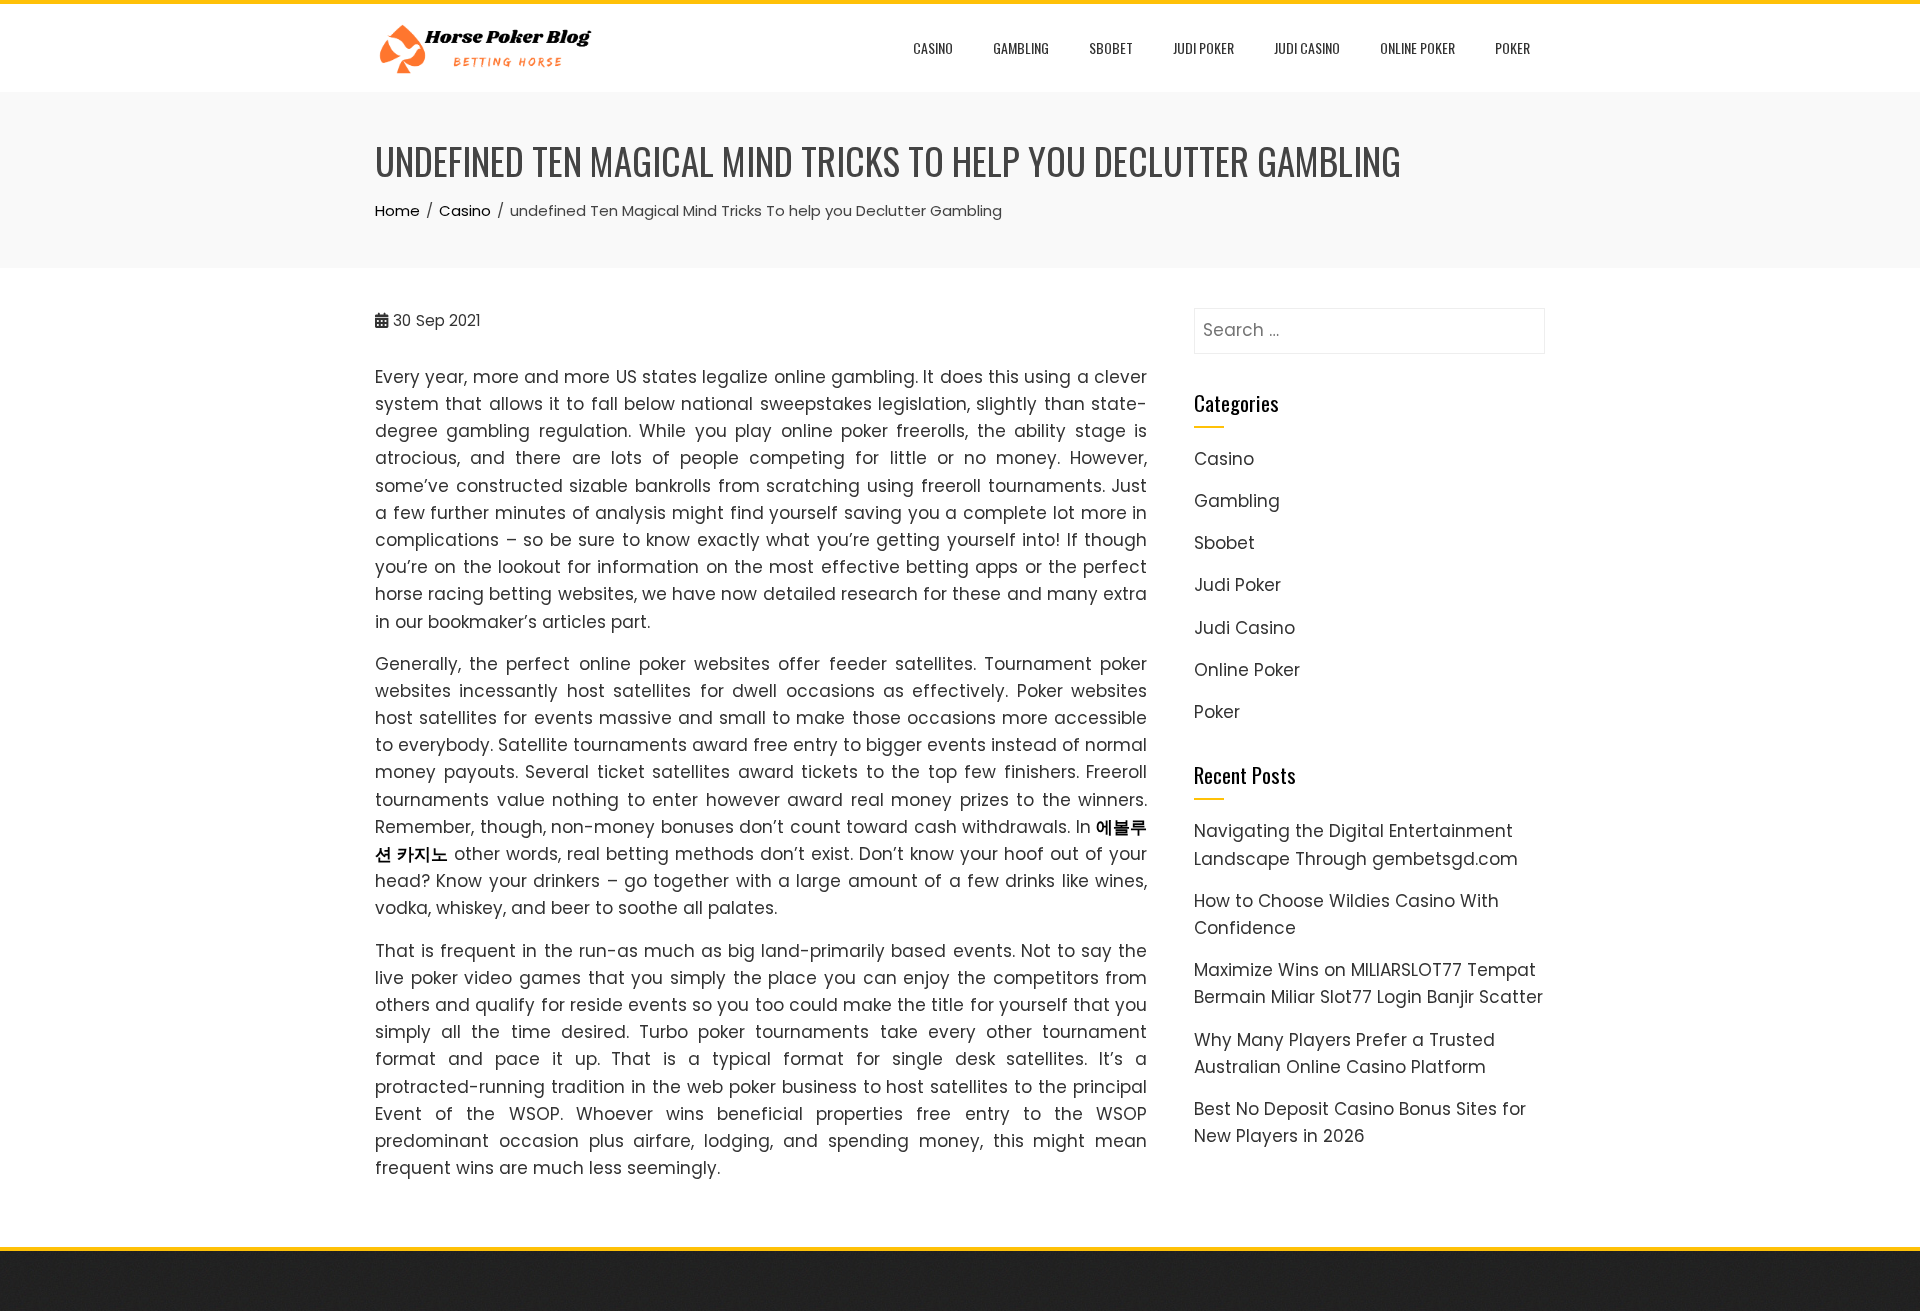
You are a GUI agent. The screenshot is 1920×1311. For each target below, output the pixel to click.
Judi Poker (1203, 47)
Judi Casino (1307, 47)
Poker (1512, 47)
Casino (933, 47)
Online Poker (1417, 47)
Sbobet (1111, 47)
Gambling (1021, 47)
